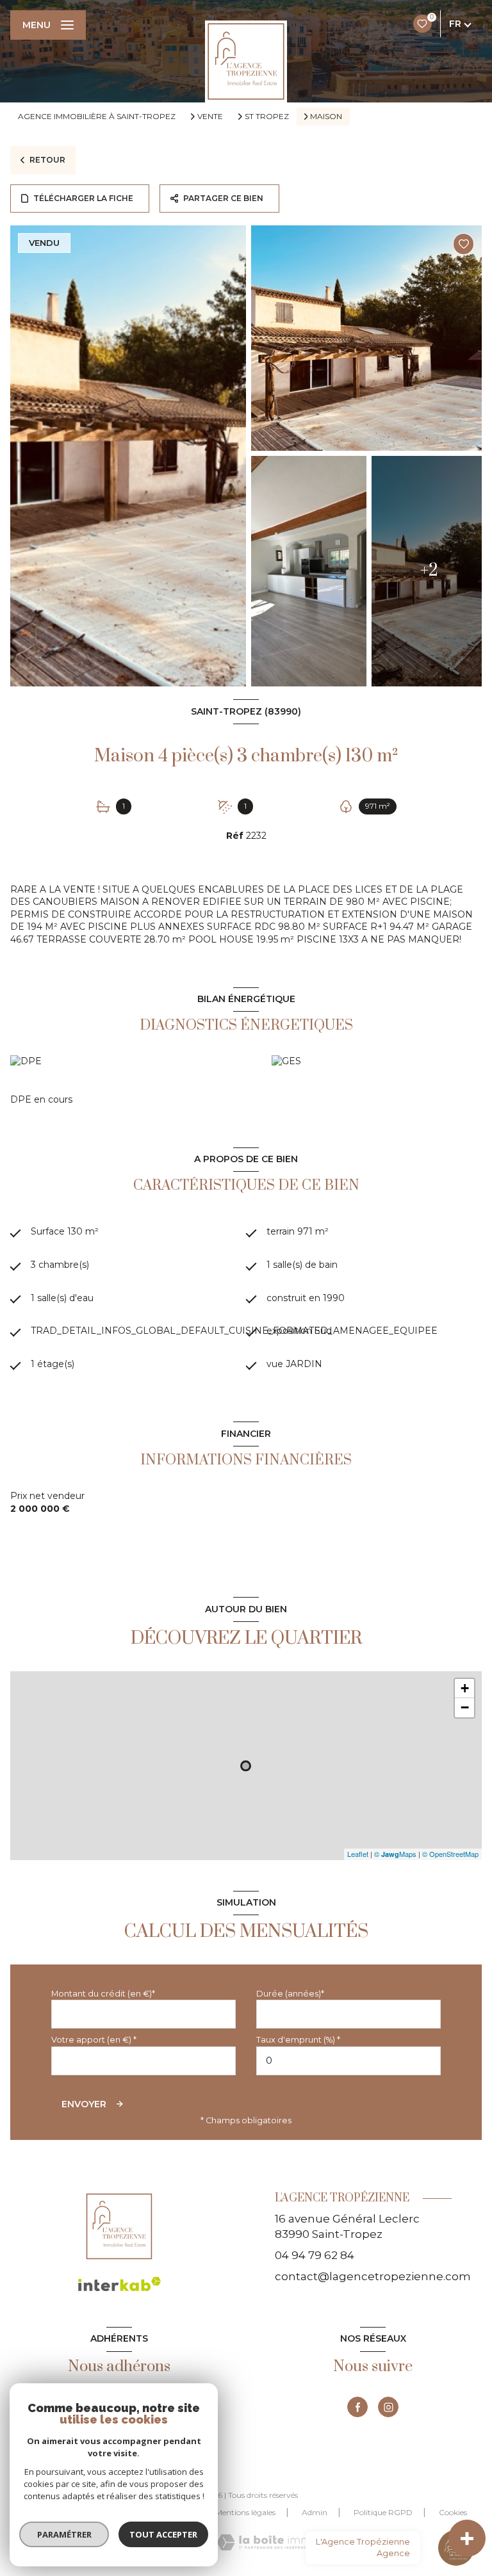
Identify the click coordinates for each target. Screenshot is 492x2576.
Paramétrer (64, 2534)
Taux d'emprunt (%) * (298, 2040)
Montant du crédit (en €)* (103, 1994)
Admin (315, 2512)
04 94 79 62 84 (315, 2255)
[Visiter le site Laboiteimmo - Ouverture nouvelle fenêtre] (267, 2542)
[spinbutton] (348, 2061)
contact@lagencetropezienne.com (373, 2276)
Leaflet (358, 1854)
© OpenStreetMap (450, 1854)
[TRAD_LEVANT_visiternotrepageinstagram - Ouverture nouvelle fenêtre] (388, 2407)
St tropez (267, 117)
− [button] (465, 1707)
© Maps (395, 1854)
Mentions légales (245, 2512)
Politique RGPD (383, 2512)
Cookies (453, 2513)
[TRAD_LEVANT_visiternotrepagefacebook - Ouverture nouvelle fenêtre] (357, 2407)
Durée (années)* (290, 1994)
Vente (210, 117)
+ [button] (465, 1688)
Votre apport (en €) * (94, 2040)
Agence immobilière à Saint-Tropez (97, 116)
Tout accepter (163, 2534)
